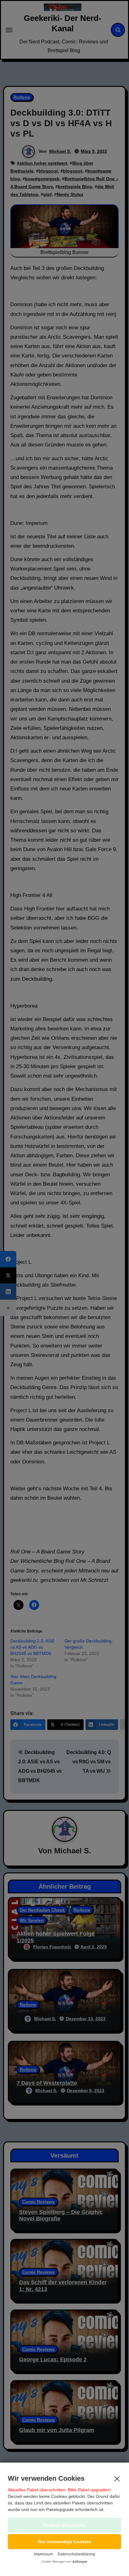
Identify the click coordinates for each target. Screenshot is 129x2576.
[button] (64, 2542)
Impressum (44, 2554)
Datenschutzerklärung (76, 2554)
